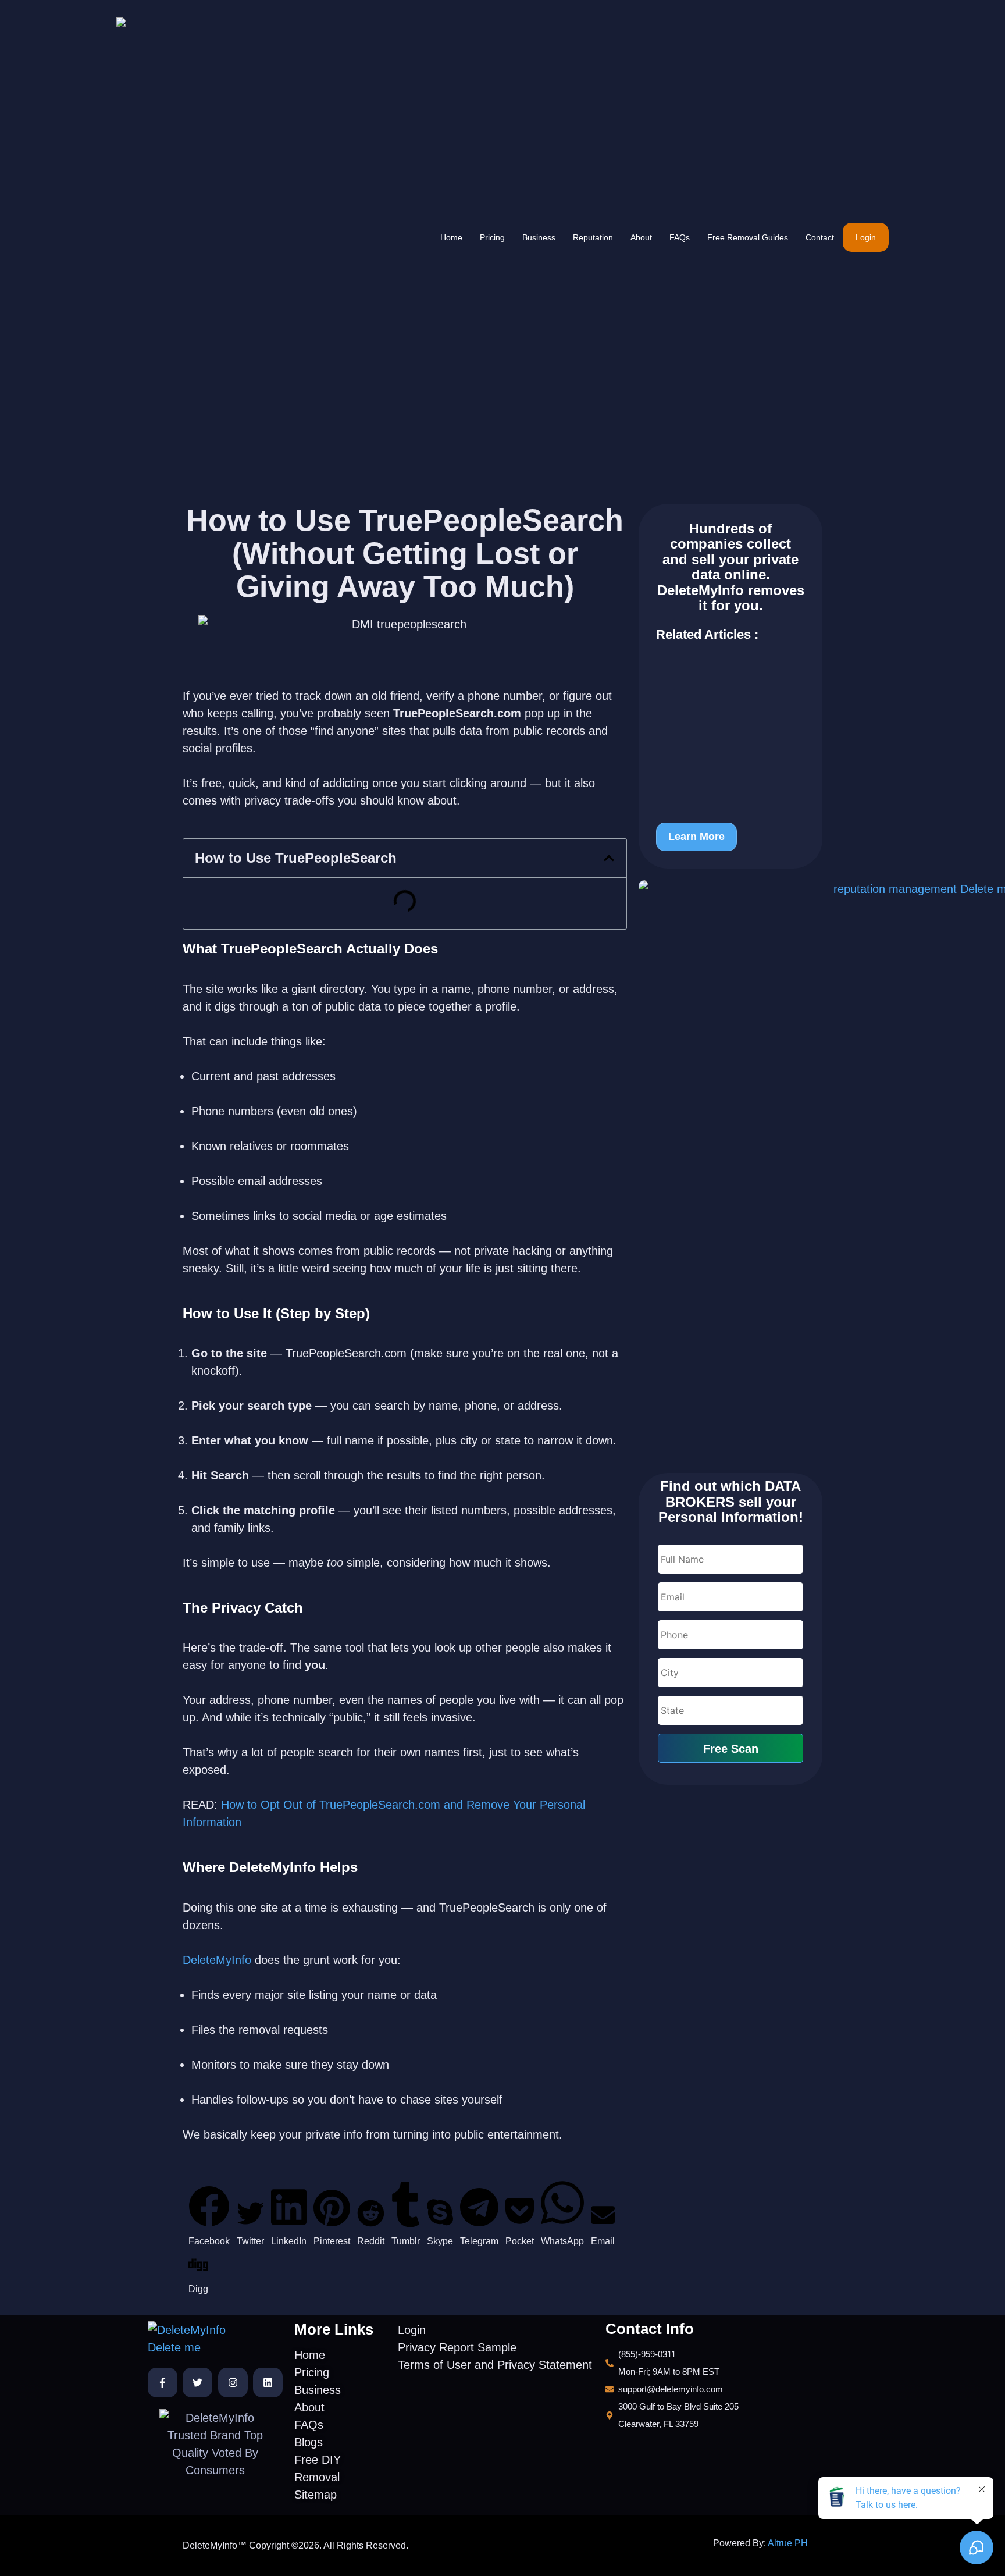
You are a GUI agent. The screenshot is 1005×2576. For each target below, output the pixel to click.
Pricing (492, 237)
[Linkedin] (268, 2383)
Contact (820, 237)
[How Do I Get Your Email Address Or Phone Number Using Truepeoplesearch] (730, 785)
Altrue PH (788, 2543)
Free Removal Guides (748, 237)
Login (866, 237)
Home (451, 237)
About (641, 237)
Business (539, 237)
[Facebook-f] (163, 2383)
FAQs (680, 237)
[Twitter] (197, 2383)
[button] (609, 858)
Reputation (593, 237)
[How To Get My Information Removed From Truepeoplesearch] (730, 682)
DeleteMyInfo (219, 1960)
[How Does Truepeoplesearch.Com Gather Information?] (730, 733)
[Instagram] (233, 2383)
